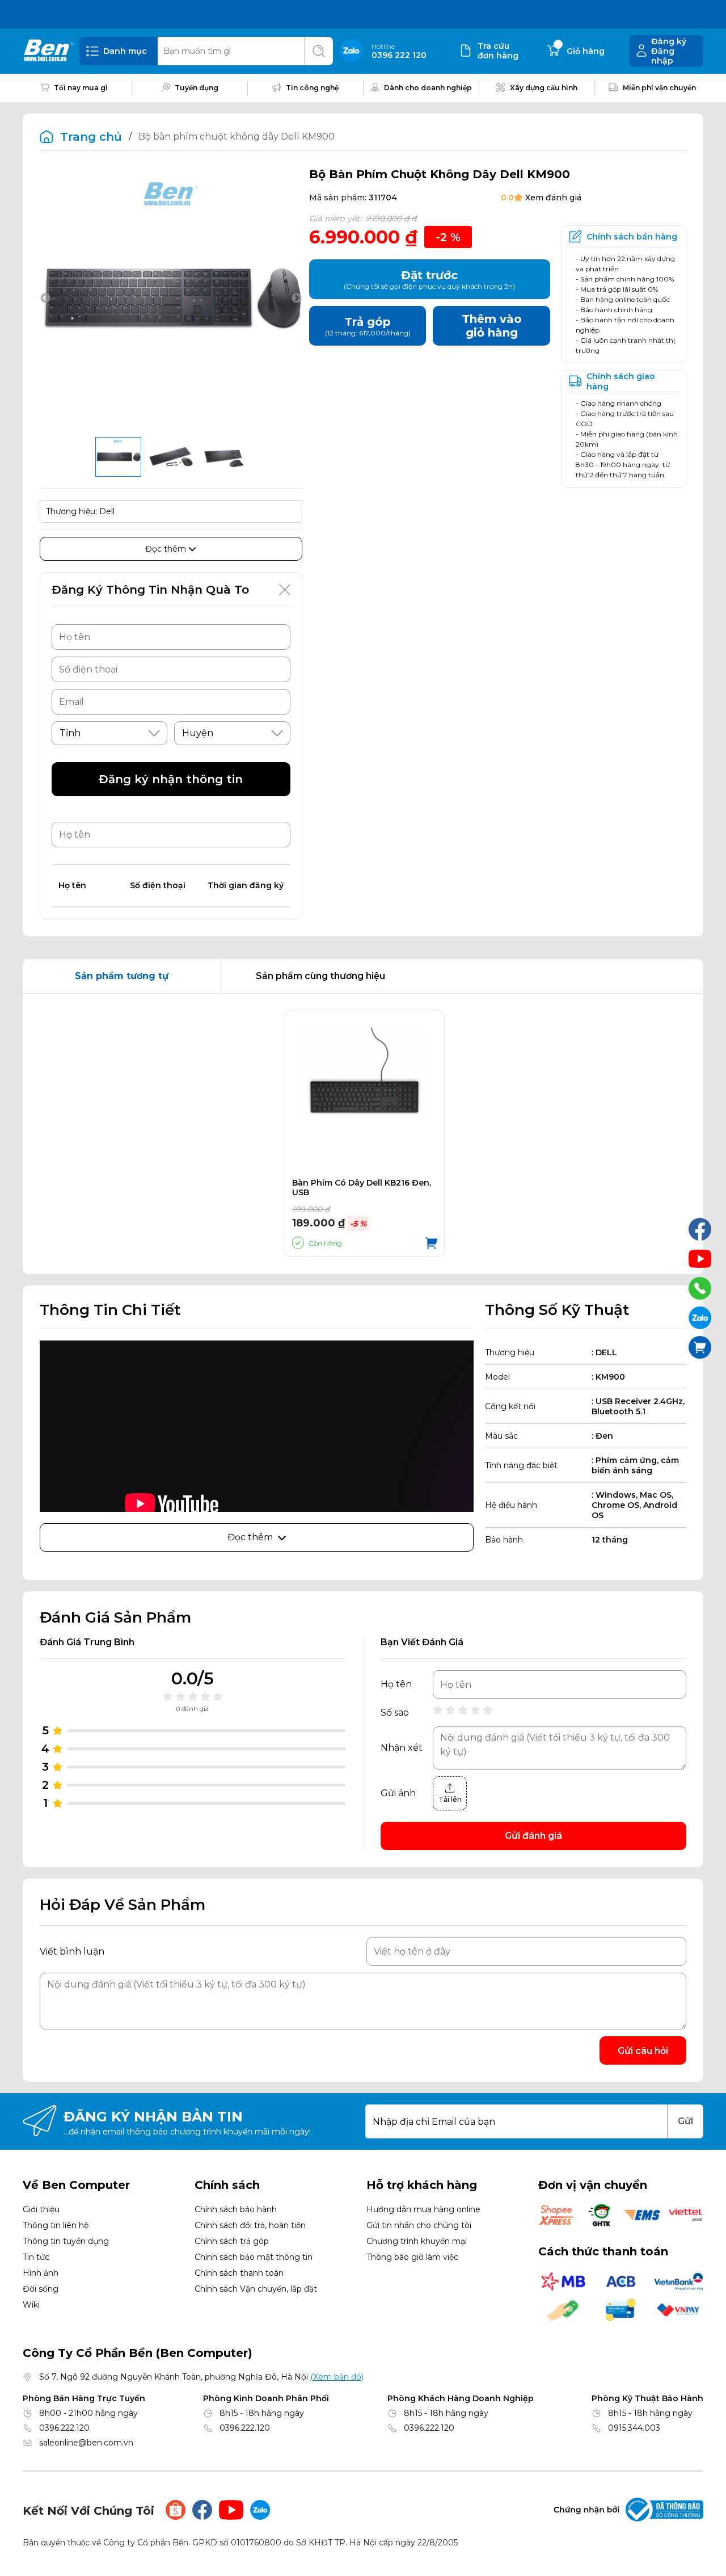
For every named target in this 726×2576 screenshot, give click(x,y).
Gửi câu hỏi (643, 2051)
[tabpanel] (363, 1134)
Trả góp (368, 326)
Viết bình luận (72, 1951)
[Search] (319, 51)
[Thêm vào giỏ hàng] (431, 1243)
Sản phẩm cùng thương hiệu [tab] (320, 976)
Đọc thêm (167, 549)
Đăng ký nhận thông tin (171, 779)
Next (297, 299)
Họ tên (396, 1684)
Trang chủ (91, 137)
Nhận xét (402, 1748)
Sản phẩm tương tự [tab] (122, 976)
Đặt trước (429, 280)
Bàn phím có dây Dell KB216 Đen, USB (362, 1188)
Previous (45, 299)
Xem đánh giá (553, 197)
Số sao (395, 1713)
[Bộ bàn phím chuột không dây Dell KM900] (118, 457)
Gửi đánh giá (533, 1836)
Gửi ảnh (398, 1793)
